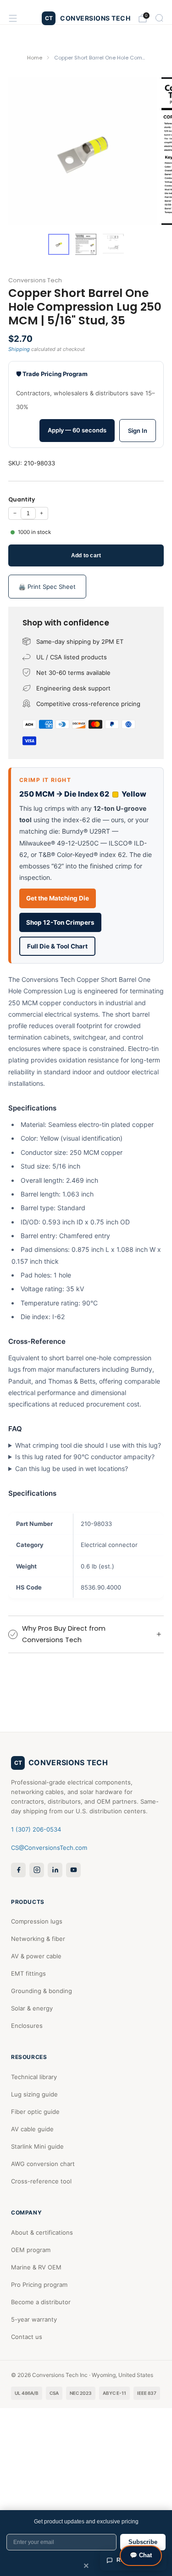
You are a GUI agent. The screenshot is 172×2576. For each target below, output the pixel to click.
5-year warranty (34, 2319)
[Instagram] (37, 1870)
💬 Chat (141, 2555)
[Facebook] (18, 1870)
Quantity (22, 499)
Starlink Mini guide (37, 2146)
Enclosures (27, 2026)
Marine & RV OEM (36, 2267)
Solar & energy (32, 2008)
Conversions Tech (35, 280)
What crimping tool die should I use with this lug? (88, 1445)
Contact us (27, 2337)
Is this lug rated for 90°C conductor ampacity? (85, 1457)
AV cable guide (32, 2129)
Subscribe (143, 2542)
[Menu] (13, 18)
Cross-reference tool (41, 2181)
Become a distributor (41, 2302)
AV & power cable (36, 1956)
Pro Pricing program (39, 2285)
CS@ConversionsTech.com (49, 1848)
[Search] (159, 18)
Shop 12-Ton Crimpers (60, 922)
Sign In (138, 431)
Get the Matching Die (58, 898)
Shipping (19, 349)
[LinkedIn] (55, 1870)
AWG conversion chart (43, 2164)
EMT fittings (28, 1973)
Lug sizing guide (34, 2094)
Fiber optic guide (35, 2112)
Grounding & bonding (42, 1991)
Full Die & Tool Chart (57, 946)
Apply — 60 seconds (77, 430)
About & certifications (42, 2232)
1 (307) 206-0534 (36, 1829)
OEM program (31, 2250)
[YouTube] (73, 1870)
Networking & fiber (38, 1939)
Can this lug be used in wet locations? (72, 1469)
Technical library (34, 2077)
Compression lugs (37, 1921)
